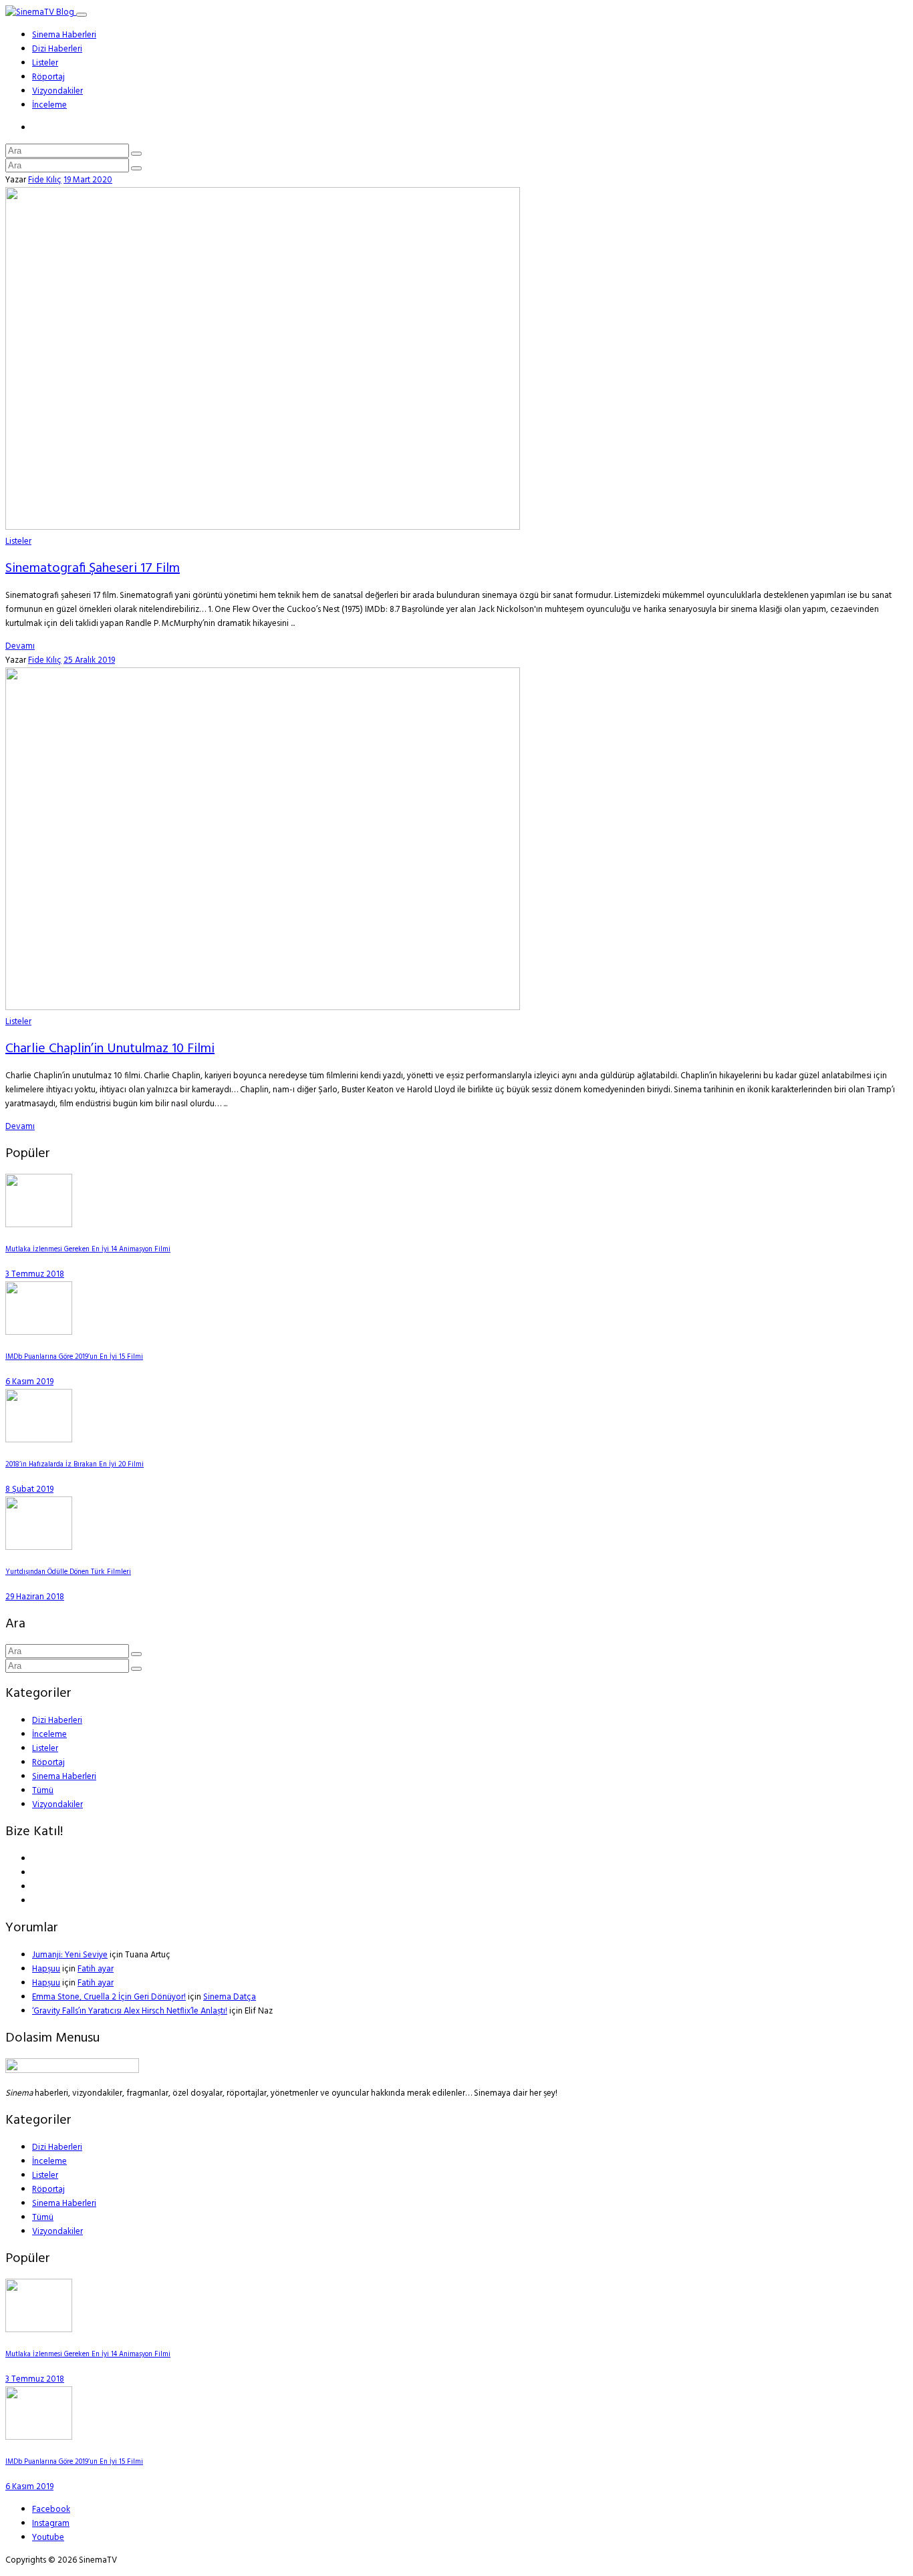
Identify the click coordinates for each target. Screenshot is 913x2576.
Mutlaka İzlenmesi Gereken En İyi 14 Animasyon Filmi (88, 1250)
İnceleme (49, 105)
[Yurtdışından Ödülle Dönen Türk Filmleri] (39, 1548)
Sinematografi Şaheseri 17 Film (93, 569)
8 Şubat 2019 (29, 1489)
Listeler (45, 63)
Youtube (48, 2538)
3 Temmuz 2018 (35, 1274)
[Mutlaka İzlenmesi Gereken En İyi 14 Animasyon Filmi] (39, 1225)
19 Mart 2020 (88, 180)
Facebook (51, 2510)
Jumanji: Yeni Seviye (70, 1955)
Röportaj (48, 77)
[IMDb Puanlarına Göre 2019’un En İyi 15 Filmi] (39, 1332)
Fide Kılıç (45, 180)
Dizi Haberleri (57, 49)
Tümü (43, 1791)
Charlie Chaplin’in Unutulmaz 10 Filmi (110, 1049)
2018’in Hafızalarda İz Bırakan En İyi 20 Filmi (75, 1465)
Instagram (51, 2524)
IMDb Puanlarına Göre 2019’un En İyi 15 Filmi (74, 1357)
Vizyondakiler (57, 91)
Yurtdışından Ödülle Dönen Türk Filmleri (68, 1572)
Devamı (20, 646)
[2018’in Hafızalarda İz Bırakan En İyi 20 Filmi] (39, 1440)
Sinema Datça (230, 1997)
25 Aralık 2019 (89, 660)
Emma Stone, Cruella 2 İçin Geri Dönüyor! (109, 1997)
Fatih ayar (96, 1969)
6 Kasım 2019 (29, 1382)
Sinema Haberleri (64, 35)
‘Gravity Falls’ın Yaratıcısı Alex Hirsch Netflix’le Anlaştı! (130, 2011)
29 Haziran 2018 (35, 1597)
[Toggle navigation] (82, 15)
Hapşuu (46, 1969)
